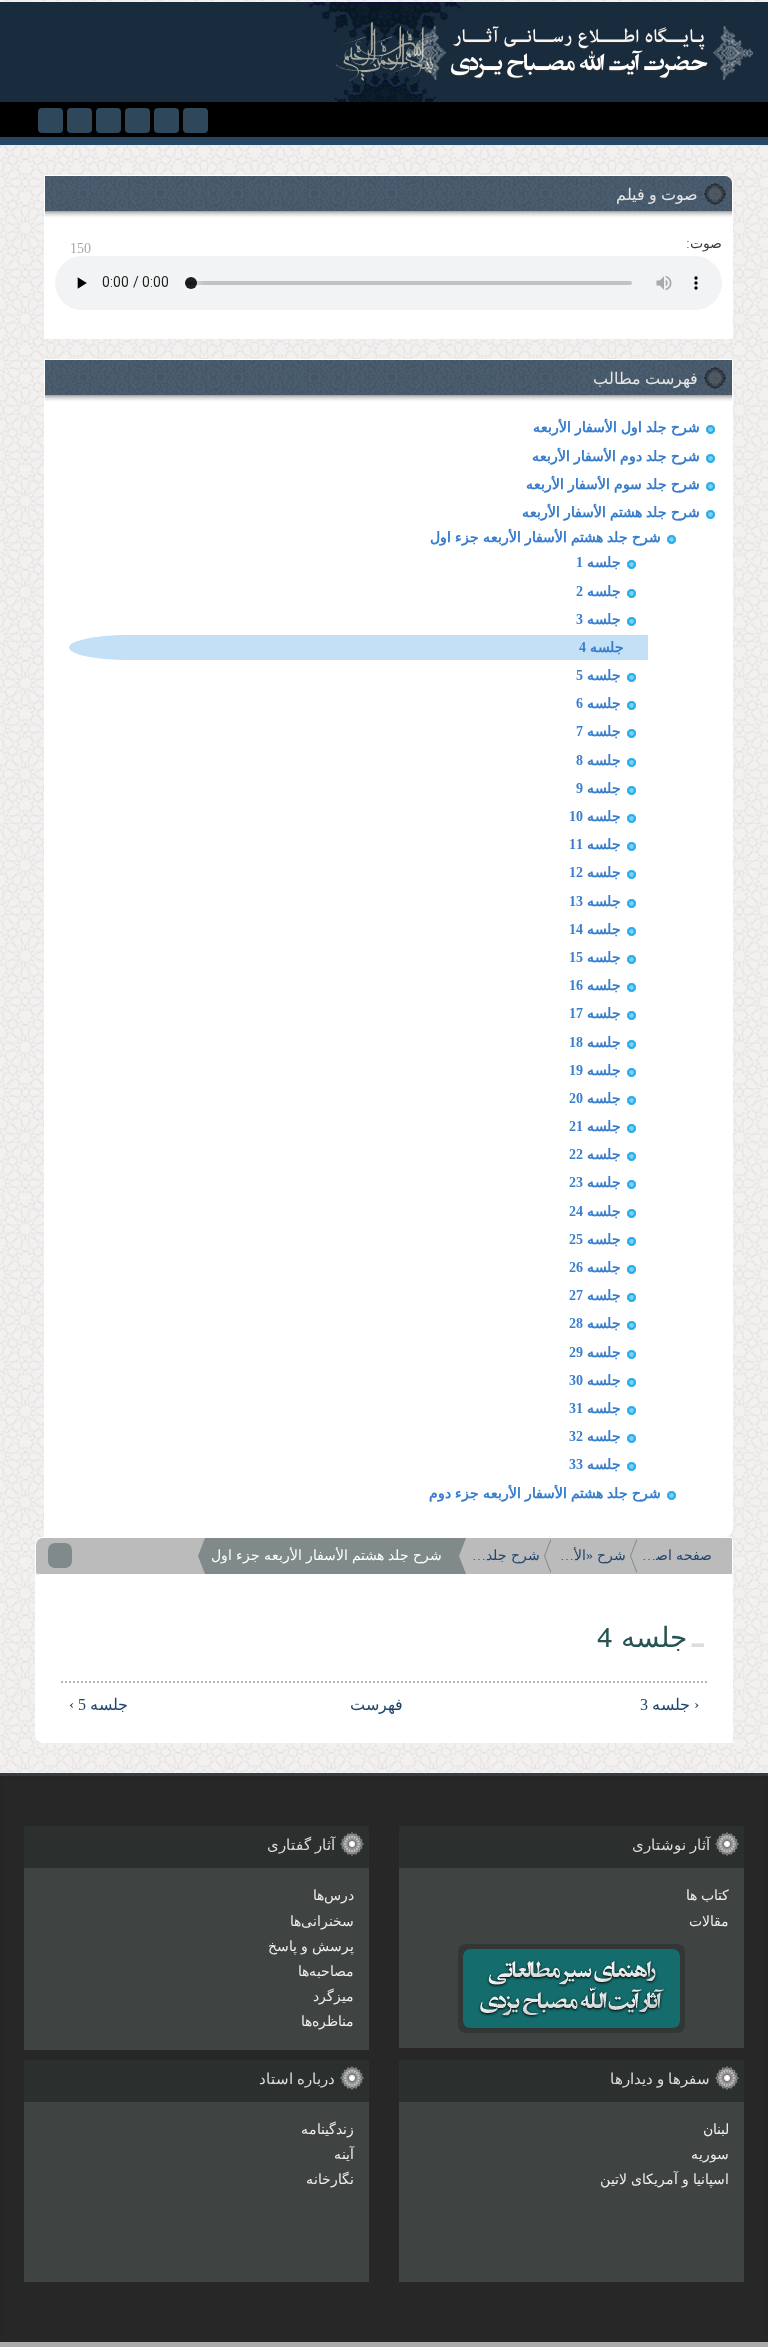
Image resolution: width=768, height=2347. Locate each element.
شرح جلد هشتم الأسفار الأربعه (611, 512)
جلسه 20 (595, 1098)
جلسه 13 (595, 901)
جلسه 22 (595, 1154)
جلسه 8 (598, 760)
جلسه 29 (595, 1352)
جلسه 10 (595, 816)
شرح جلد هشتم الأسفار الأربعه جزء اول (545, 537)
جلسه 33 (595, 1464)
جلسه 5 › (98, 1704)
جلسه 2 (598, 591)
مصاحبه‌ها (326, 1971)
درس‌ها (333, 1895)
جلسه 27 (595, 1295)
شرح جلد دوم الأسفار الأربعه (616, 456)
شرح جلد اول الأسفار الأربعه (616, 427)
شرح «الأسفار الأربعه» (591, 1555)
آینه (344, 2154)
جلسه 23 (595, 1182)
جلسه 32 (595, 1436)
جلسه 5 (598, 675)
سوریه (710, 2154)
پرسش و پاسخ (311, 1946)
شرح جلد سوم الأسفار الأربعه (613, 484)
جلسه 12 (595, 872)
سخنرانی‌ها (322, 1921)
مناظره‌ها (327, 2021)
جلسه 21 (595, 1126)
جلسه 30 (595, 1380)
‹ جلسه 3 (669, 1704)
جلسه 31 (595, 1408)
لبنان (716, 2129)
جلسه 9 (598, 788)
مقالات (709, 1921)
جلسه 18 (595, 1042)
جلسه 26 (595, 1267)
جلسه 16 (595, 985)
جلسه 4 (601, 647)
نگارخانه (330, 2179)
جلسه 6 (598, 703)
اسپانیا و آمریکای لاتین (664, 2179)
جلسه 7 (598, 731)
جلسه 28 (595, 1323)
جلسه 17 (595, 1013)
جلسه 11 (595, 844)
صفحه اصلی (677, 1555)
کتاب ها (707, 1895)
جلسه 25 (595, 1239)
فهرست (390, 1704)
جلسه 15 (595, 957)
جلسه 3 (598, 619)
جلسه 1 (598, 562)
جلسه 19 (595, 1070)
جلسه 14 (595, 929)
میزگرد (333, 1996)
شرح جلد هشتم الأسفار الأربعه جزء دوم (545, 1493)
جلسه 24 (595, 1211)
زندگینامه (327, 2129)
